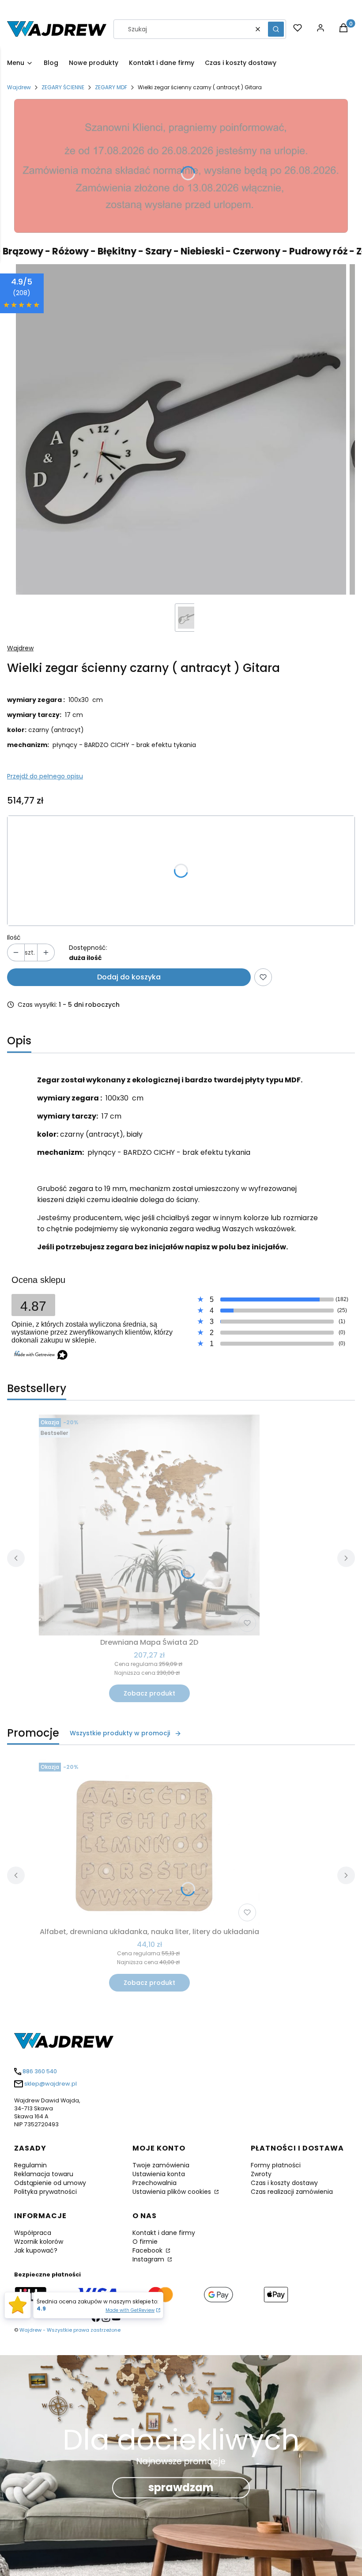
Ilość (14, 937)
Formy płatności (276, 2165)
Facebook (148, 2250)
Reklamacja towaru (44, 2174)
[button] (276, 29)
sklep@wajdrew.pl (51, 2084)
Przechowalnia (155, 2183)
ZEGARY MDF (111, 87)
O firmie (145, 2242)
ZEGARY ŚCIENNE (63, 87)
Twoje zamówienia (161, 2165)
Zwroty (261, 2174)
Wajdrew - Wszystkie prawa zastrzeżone (70, 2330)
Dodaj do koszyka (129, 977)
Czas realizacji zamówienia (292, 2192)
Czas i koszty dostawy (284, 2183)
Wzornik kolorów (39, 2242)
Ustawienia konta (159, 2174)
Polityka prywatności (45, 2192)
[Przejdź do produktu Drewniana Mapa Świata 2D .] (149, 1525)
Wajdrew (19, 87)
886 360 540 (40, 2071)
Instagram (149, 2259)
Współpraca (33, 2233)
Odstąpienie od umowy (50, 2183)
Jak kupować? (36, 2250)
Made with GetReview (130, 2310)
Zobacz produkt (149, 1693)
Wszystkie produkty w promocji (120, 1733)
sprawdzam (181, 2487)
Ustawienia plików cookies (173, 2192)
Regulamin (30, 2165)
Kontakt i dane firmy (164, 2233)
